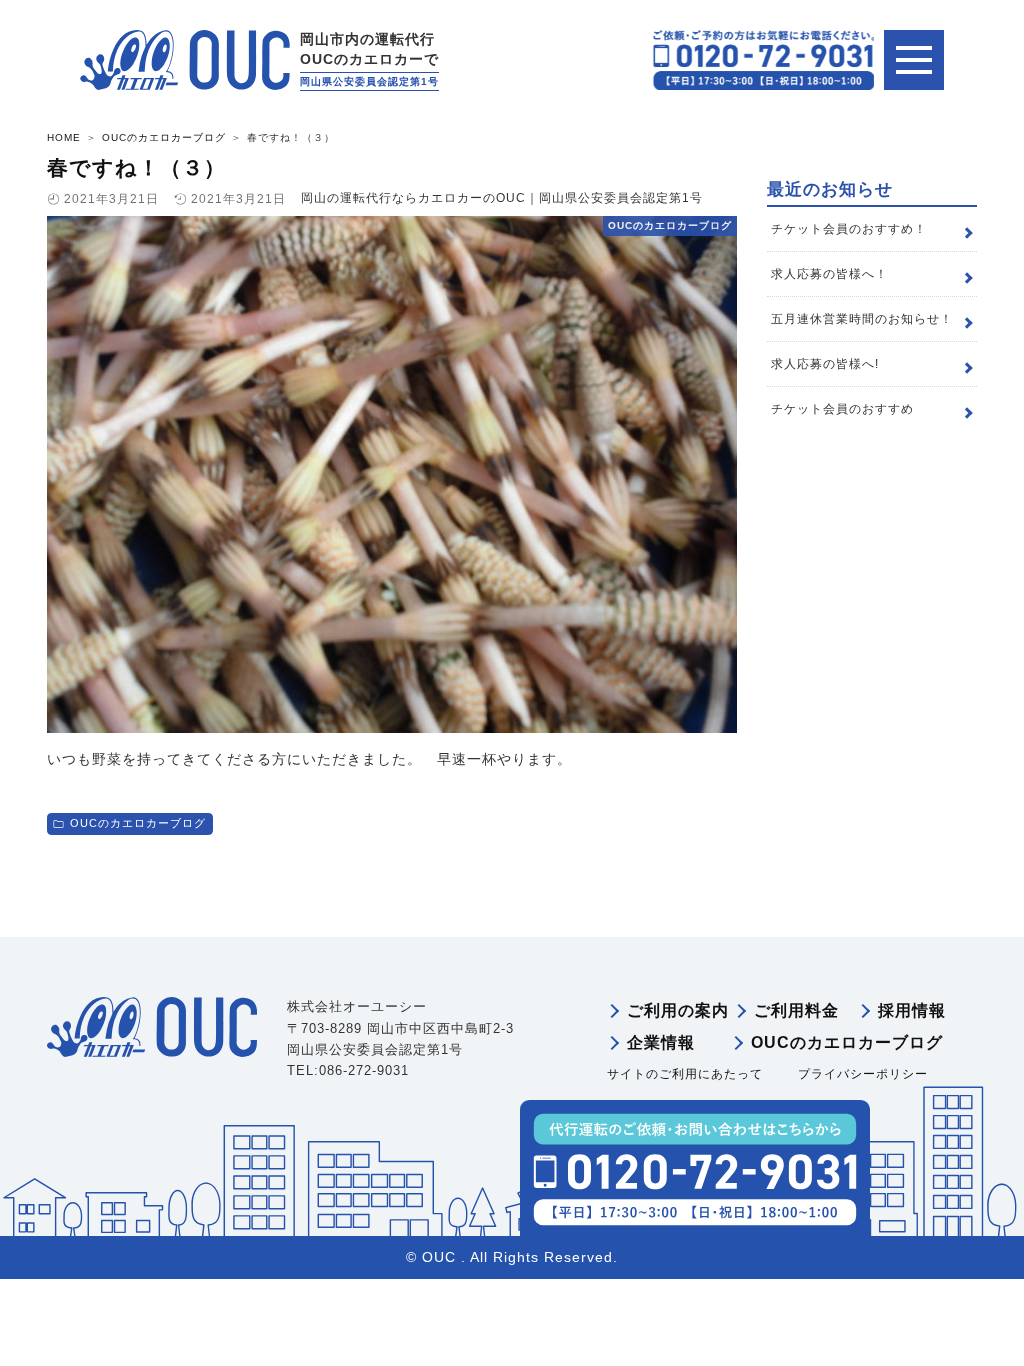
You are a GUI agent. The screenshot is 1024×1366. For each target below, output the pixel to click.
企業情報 (661, 1042)
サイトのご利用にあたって (685, 1074)
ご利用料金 (796, 1010)
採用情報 (912, 1010)
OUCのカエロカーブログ (138, 823)
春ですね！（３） (136, 167)
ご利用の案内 (678, 1010)
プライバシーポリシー (863, 1074)
